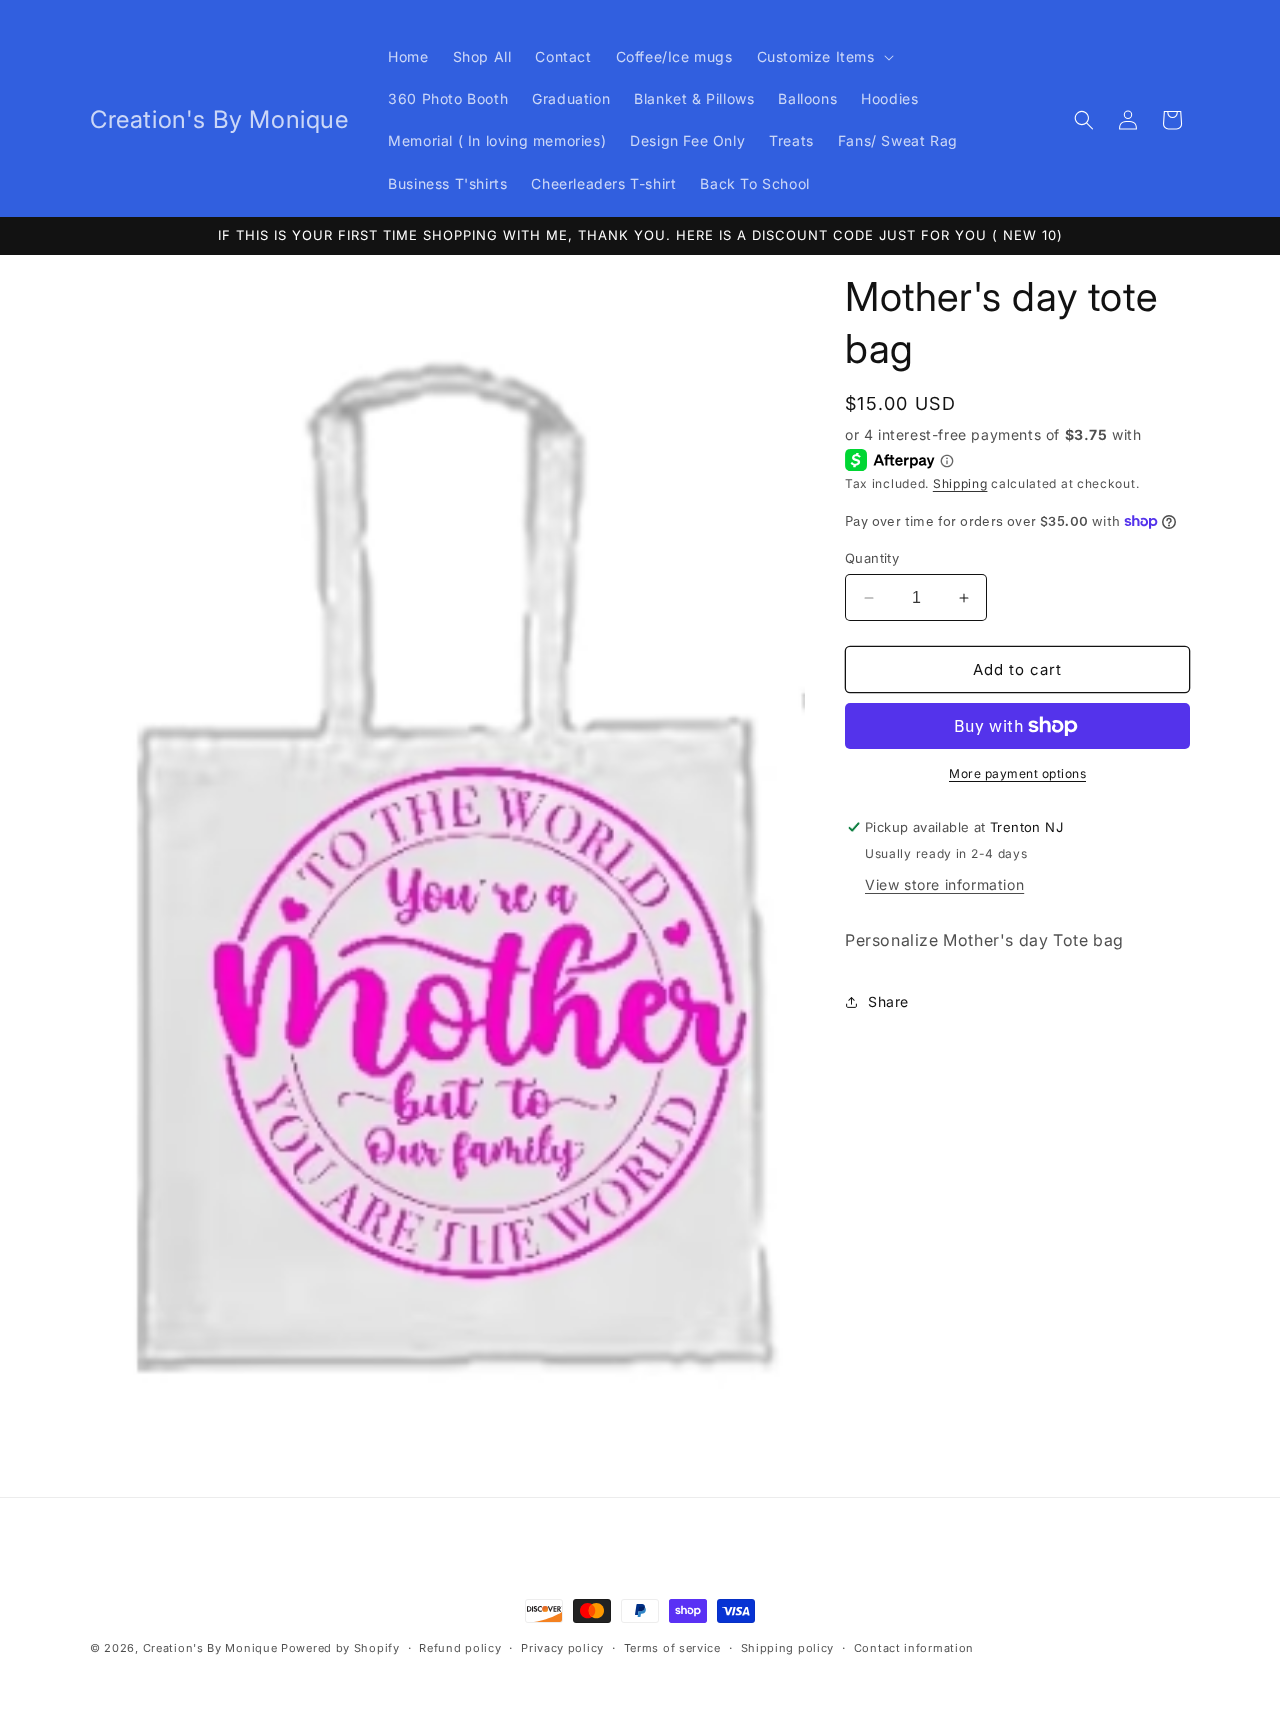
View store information (944, 884)
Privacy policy (562, 1648)
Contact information (914, 1648)
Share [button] (888, 1001)
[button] (823, 57)
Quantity (872, 558)
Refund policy (460, 1648)
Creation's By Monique (210, 1648)
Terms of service (672, 1648)
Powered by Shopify (340, 1648)
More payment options (1017, 773)
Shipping (960, 483)
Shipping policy (788, 1648)
